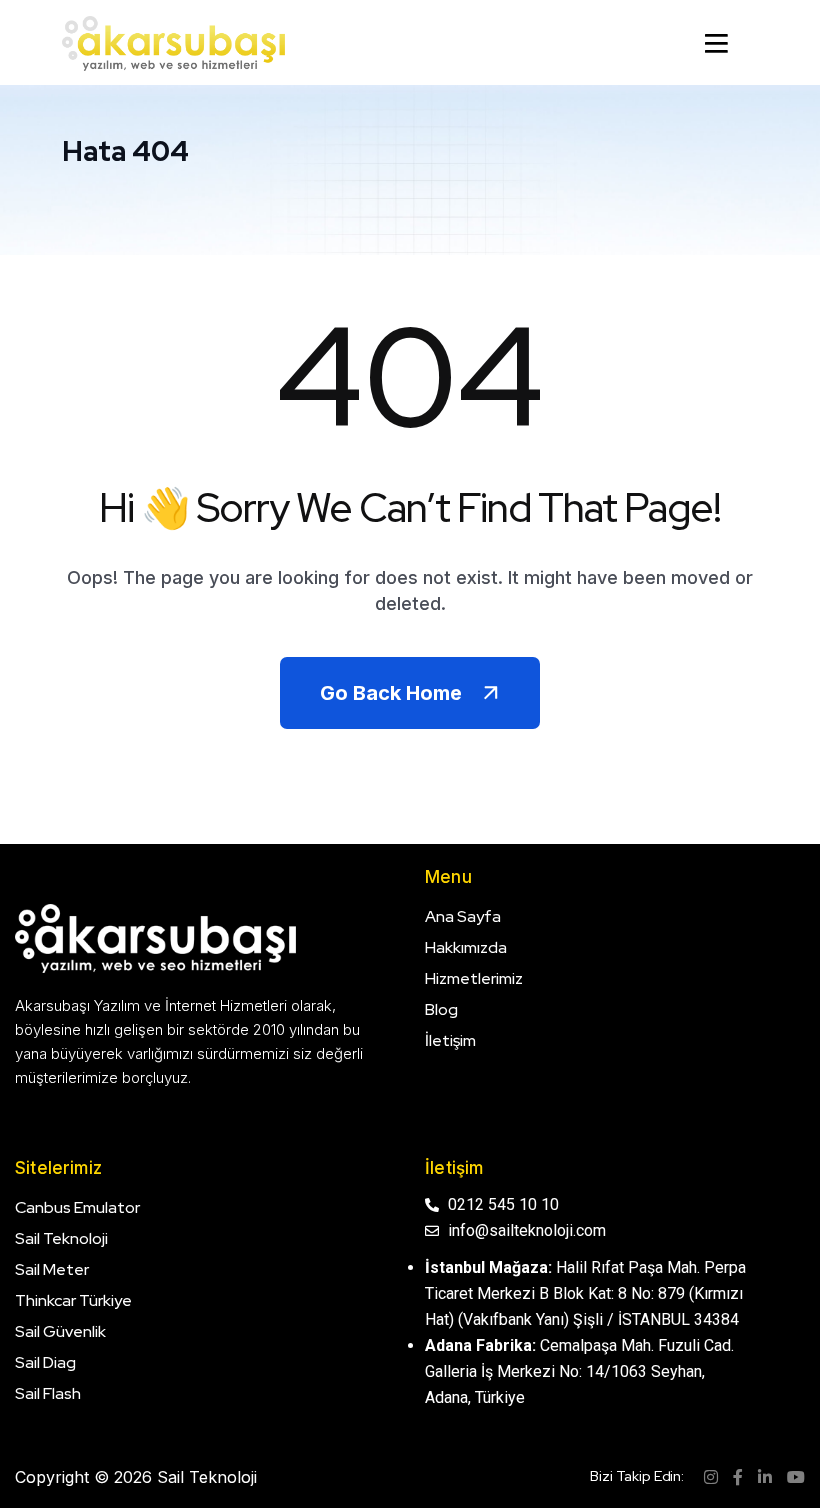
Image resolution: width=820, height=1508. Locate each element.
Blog (441, 1009)
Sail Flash (48, 1393)
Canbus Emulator (77, 1207)
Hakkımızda (466, 947)
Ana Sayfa (463, 916)
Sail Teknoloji (61, 1238)
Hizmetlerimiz (474, 978)
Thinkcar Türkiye (73, 1300)
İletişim (450, 1040)
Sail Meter (52, 1269)
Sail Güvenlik (60, 1331)
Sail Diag (45, 1362)
